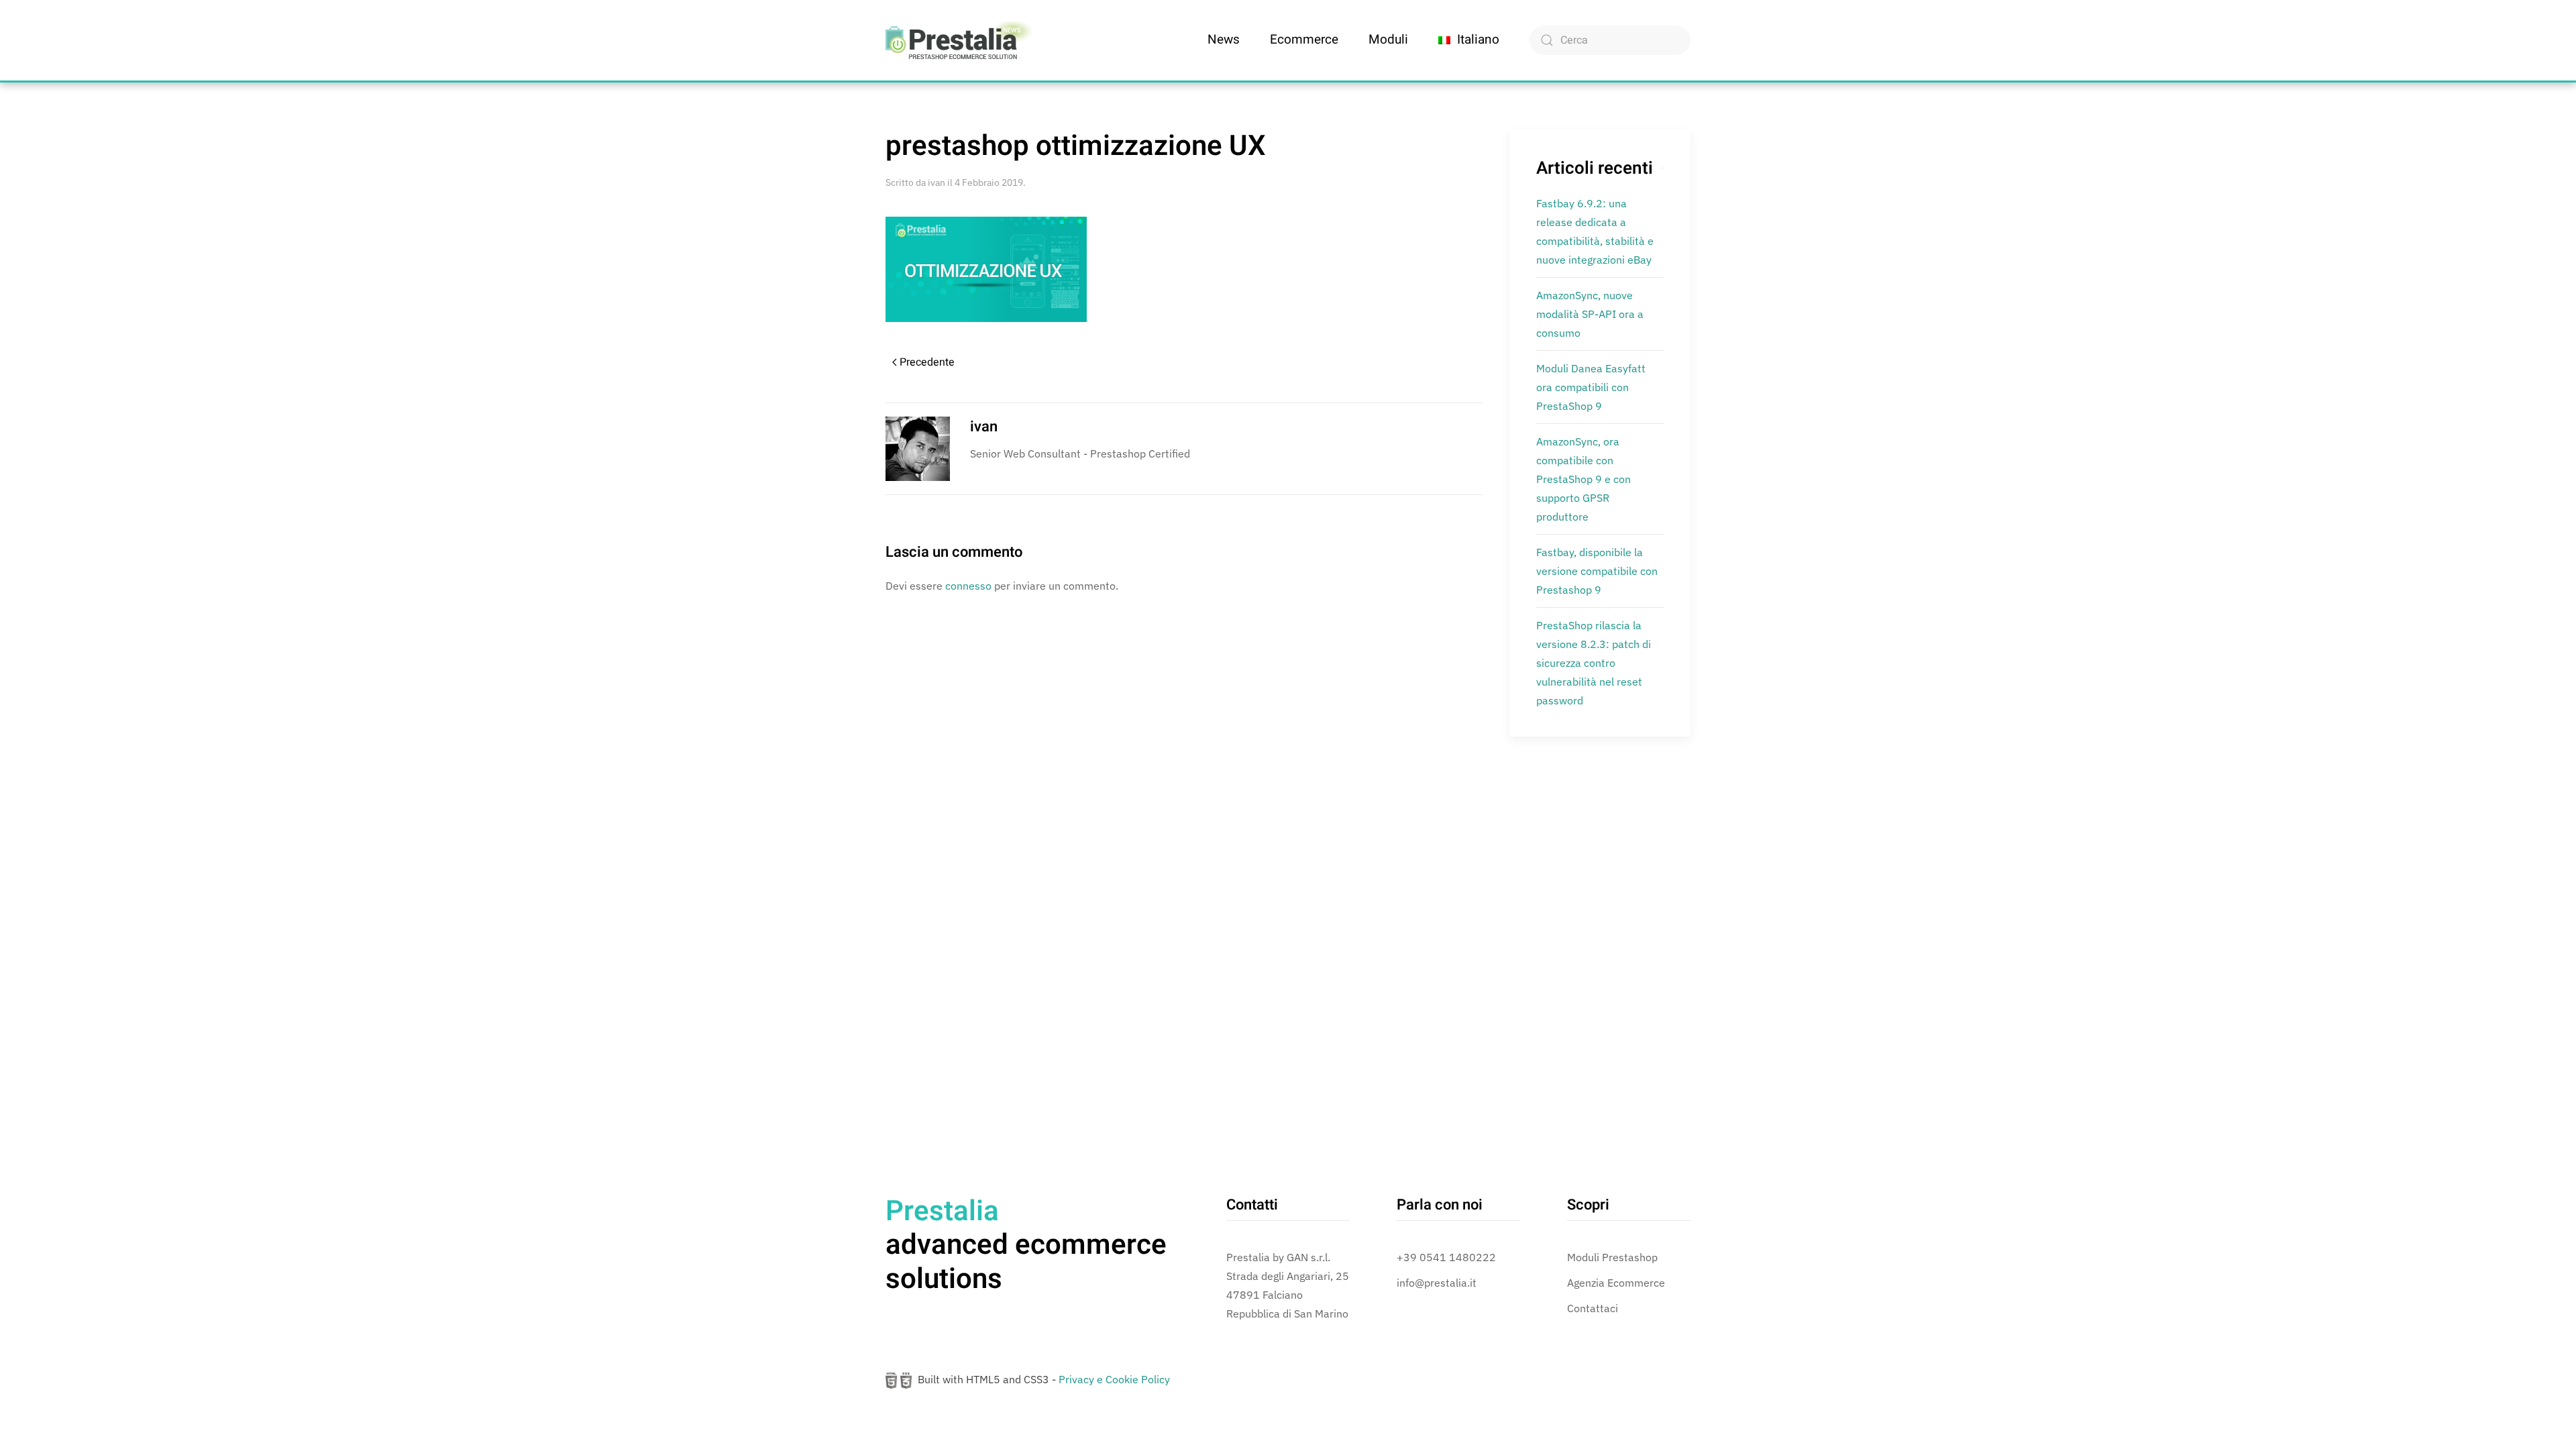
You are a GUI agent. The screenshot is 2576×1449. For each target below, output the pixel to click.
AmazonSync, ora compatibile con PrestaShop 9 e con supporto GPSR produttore (1584, 479)
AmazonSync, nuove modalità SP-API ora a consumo (1590, 314)
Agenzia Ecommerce (1616, 1283)
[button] (1469, 40)
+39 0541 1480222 (1446, 1257)
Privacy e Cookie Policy (1114, 1379)
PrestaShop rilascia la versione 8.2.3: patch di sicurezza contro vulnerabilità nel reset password (1594, 663)
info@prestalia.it (1437, 1283)
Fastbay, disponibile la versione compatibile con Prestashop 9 (1597, 571)
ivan (936, 182)
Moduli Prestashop (1612, 1257)
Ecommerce (1304, 40)
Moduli (1388, 40)
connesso (968, 586)
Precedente (927, 362)
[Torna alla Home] (959, 40)
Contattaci (1593, 1308)
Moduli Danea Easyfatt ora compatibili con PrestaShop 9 (1591, 387)
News (1224, 40)
